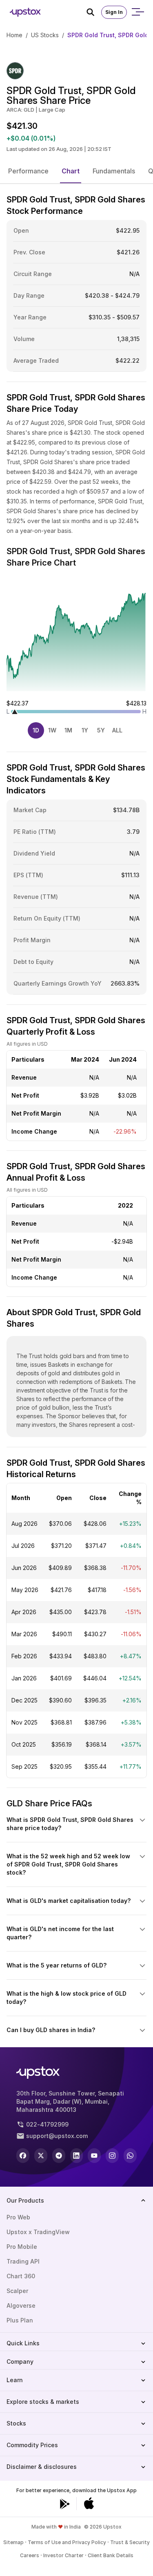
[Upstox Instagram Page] (112, 2156)
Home (14, 35)
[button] (28, 171)
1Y (85, 730)
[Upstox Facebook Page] (23, 2156)
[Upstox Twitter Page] (41, 2156)
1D (36, 730)
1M (68, 730)
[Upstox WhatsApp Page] (130, 2156)
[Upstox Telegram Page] (59, 2156)
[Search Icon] (94, 12)
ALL (117, 730)
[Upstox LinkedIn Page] (77, 2156)
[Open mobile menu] (137, 12)
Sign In (114, 12)
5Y (101, 730)
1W (52, 730)
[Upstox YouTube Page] (94, 2156)
